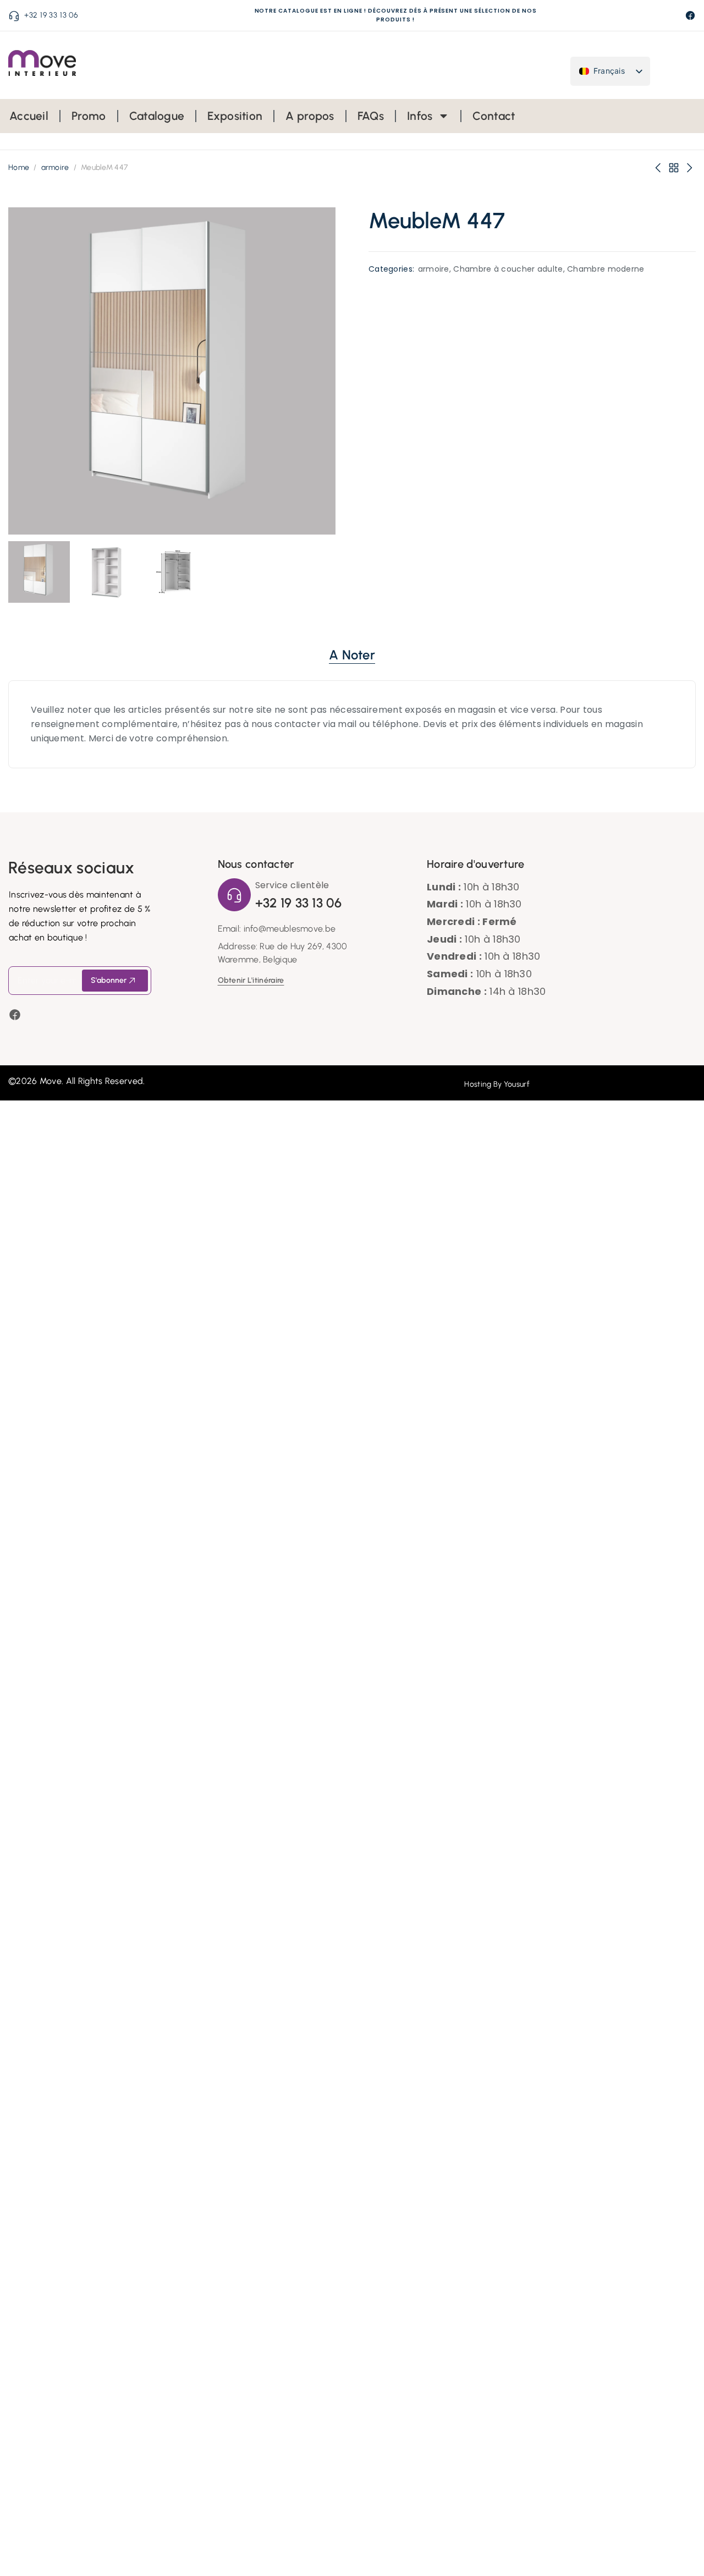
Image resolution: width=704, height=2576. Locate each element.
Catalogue (157, 116)
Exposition (235, 116)
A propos (310, 116)
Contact (494, 116)
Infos (420, 116)
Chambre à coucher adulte (508, 269)
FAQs (371, 116)
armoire (55, 167)
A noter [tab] (352, 655)
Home (19, 167)
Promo (89, 116)
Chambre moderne (606, 269)
